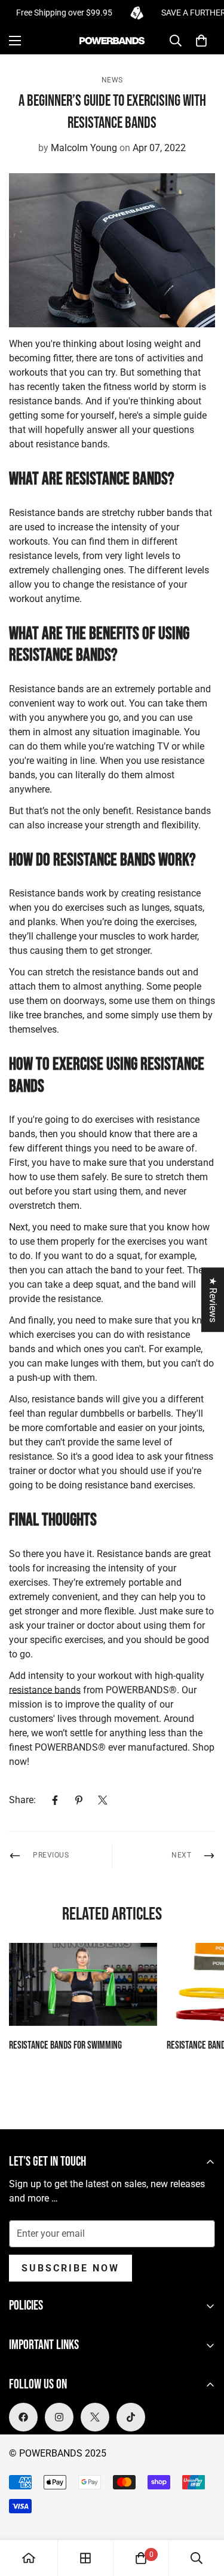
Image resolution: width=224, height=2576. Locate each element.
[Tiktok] (131, 2417)
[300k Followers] (23, 2417)
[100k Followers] (59, 2417)
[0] (201, 41)
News (112, 80)
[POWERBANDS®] (112, 41)
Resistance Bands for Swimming (65, 2045)
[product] (29, 2558)
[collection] (85, 2558)
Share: (22, 1800)
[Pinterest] (79, 1800)
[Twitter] (103, 1800)
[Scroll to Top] (202, 2513)
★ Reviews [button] (213, 1300)
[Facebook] (55, 1800)
